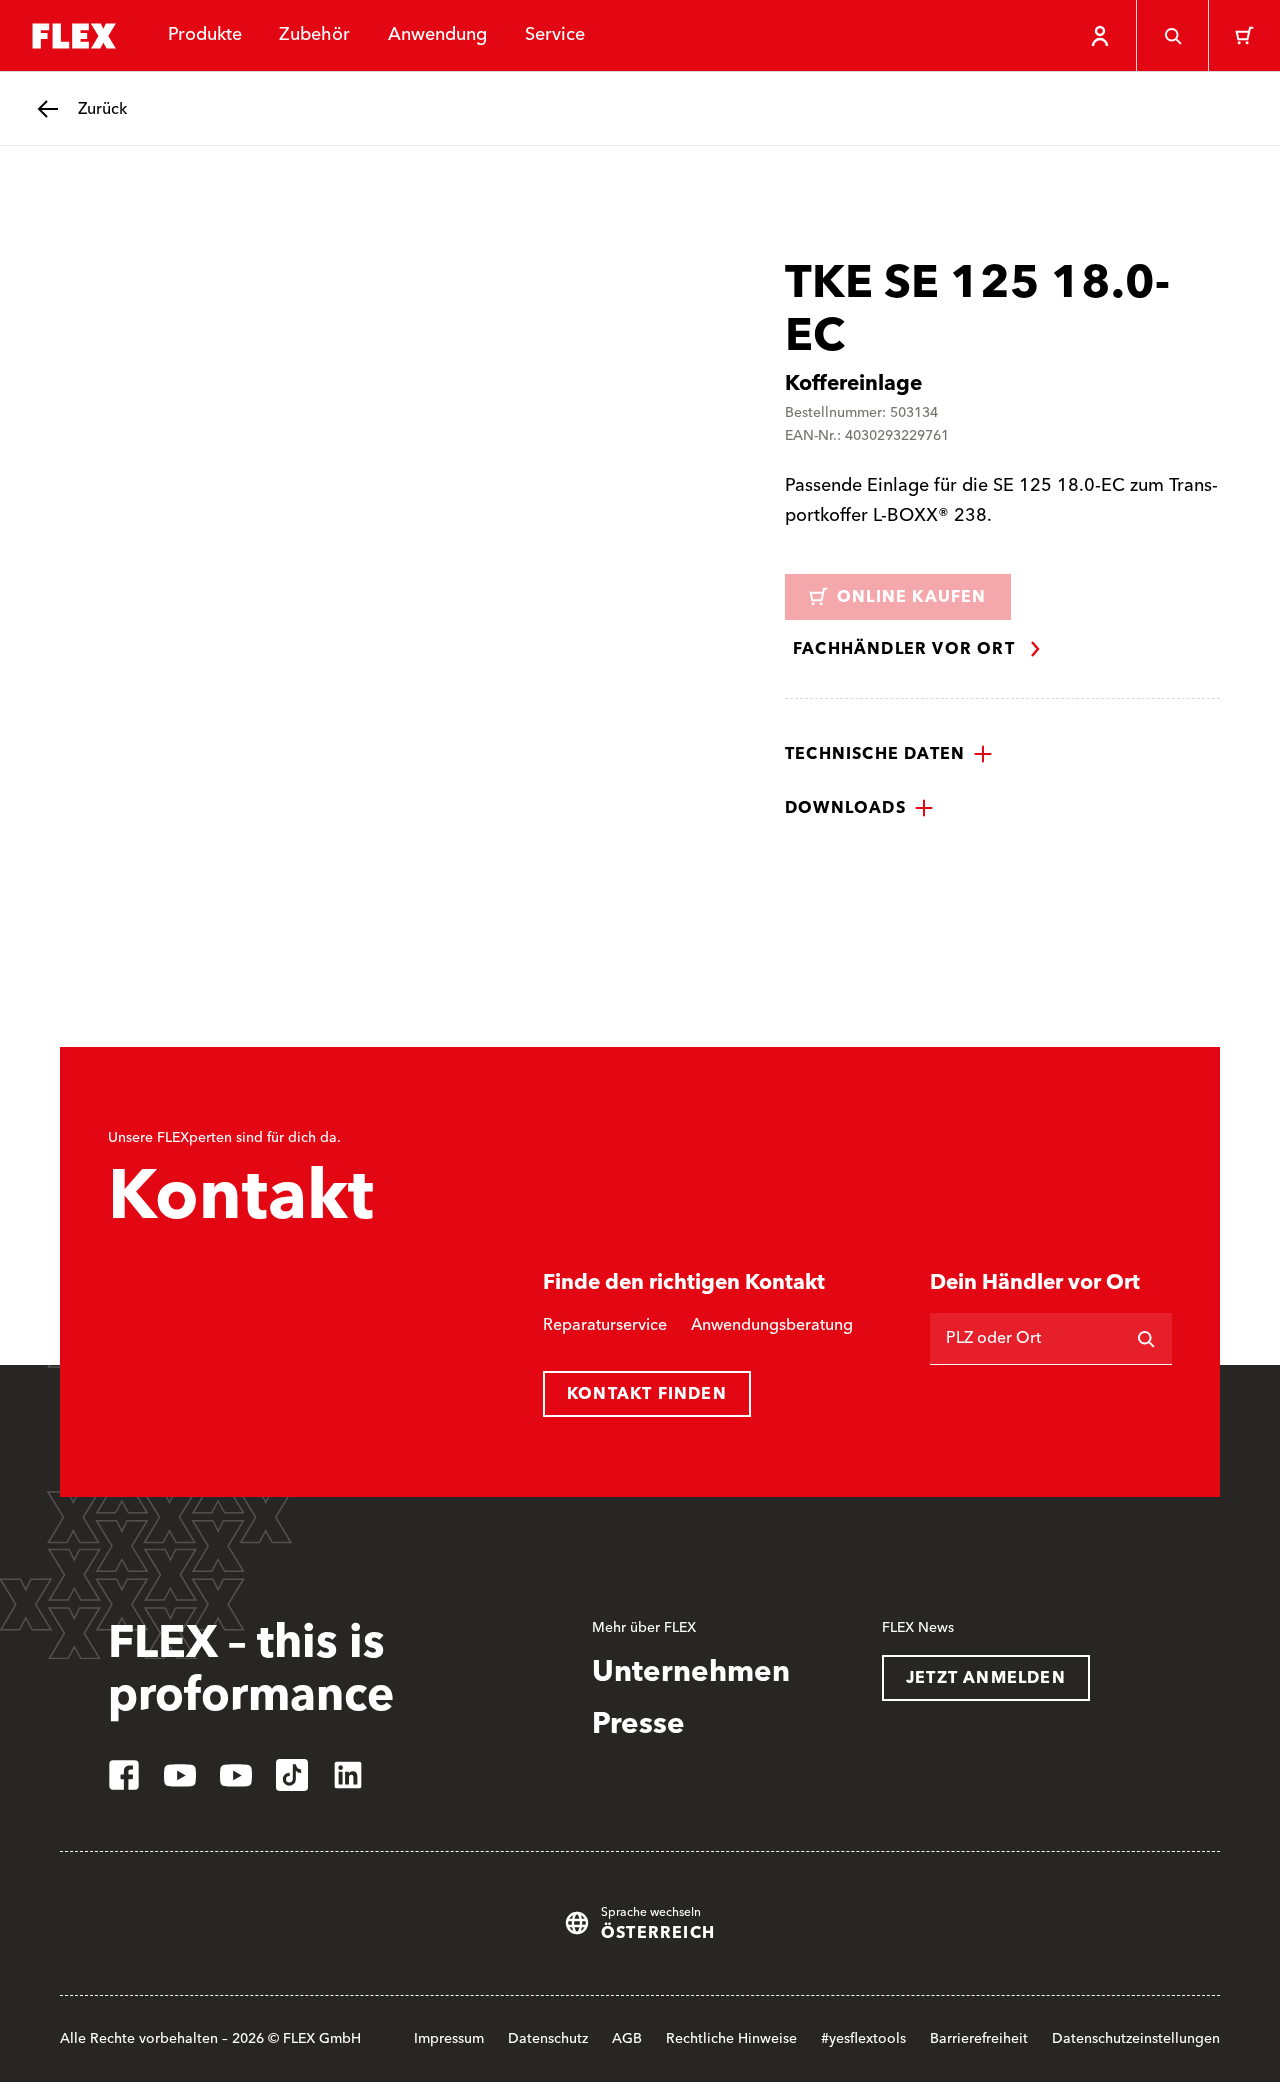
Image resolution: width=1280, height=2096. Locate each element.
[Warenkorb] (1244, 36)
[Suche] (1172, 36)
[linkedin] (348, 1775)
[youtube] (180, 1775)
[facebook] (124, 1775)
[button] (889, 754)
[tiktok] (292, 1775)
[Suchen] (1146, 1339)
